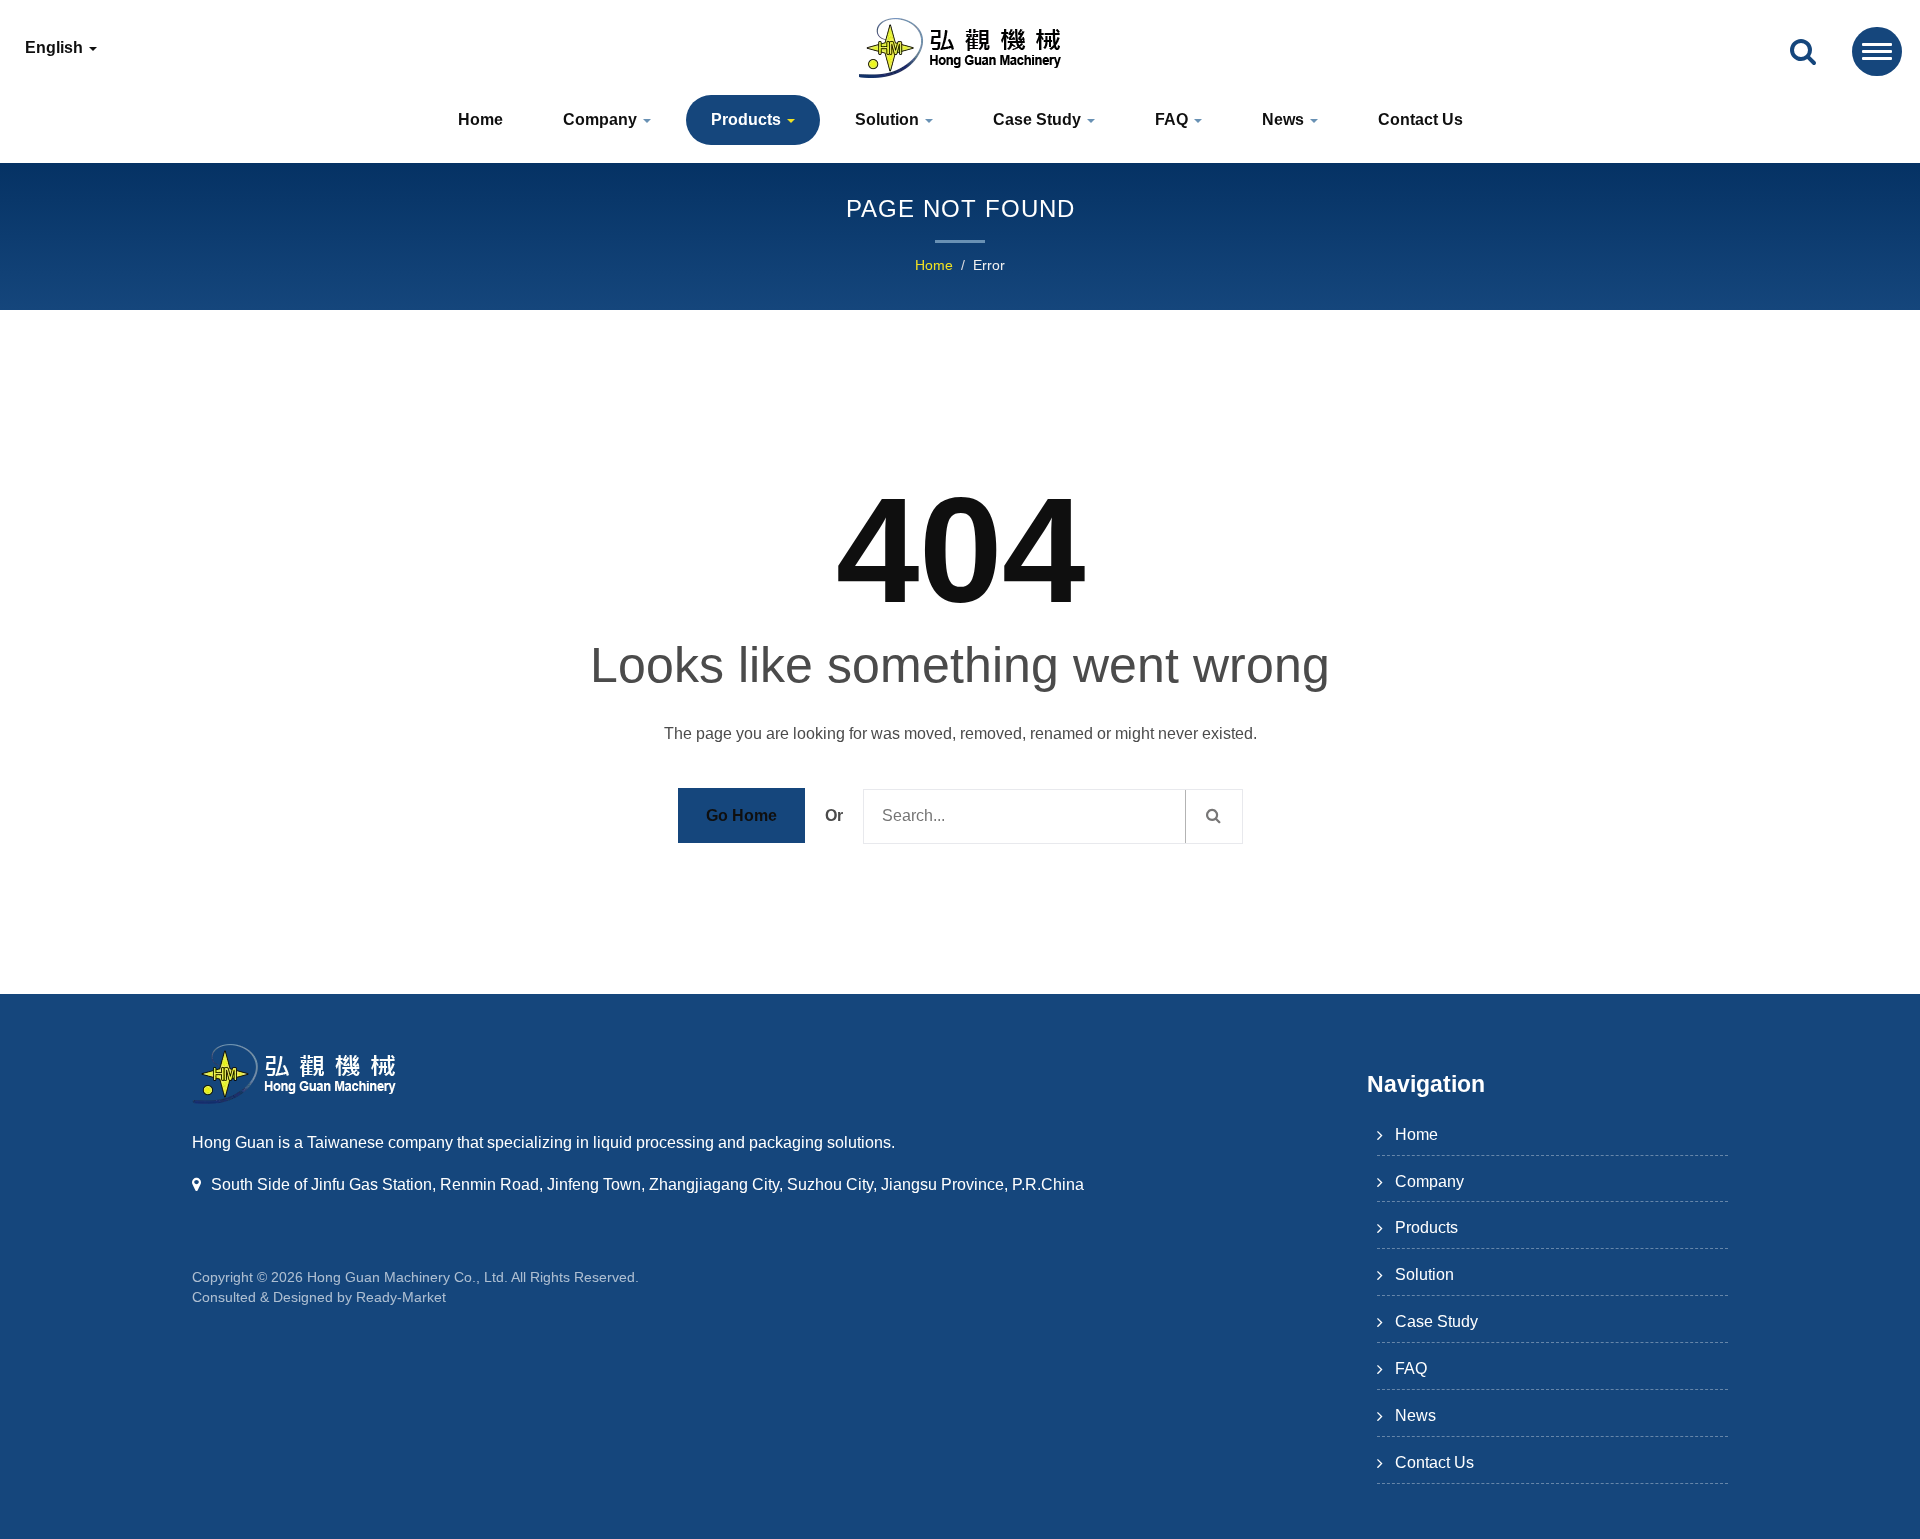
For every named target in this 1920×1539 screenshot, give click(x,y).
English (56, 48)
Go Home (741, 815)
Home (480, 119)
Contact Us (1420, 119)
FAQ (1173, 119)
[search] (1803, 53)
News (1285, 119)
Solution (889, 119)
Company (602, 119)
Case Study (1039, 119)
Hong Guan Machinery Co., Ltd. (407, 1277)
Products (748, 119)
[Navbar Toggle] (1877, 51)
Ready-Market (401, 1297)
